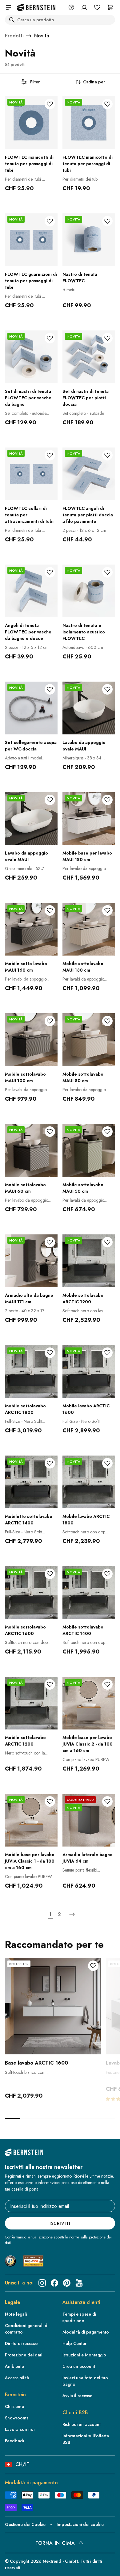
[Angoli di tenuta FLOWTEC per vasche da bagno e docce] (31, 591)
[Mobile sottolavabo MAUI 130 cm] (89, 929)
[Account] (84, 7)
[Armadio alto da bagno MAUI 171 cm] (31, 1261)
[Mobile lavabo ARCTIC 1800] (89, 1482)
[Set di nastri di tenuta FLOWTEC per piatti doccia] (89, 357)
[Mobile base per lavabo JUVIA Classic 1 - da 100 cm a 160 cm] (31, 1820)
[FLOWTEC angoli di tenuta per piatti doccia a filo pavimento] (89, 474)
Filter (35, 82)
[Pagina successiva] (72, 1914)
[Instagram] (42, 2283)
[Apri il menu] (9, 7)
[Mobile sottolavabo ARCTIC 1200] (89, 1261)
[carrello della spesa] (110, 7)
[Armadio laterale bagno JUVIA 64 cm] (89, 1820)
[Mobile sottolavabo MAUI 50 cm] (89, 1150)
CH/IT (22, 2464)
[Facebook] (54, 2283)
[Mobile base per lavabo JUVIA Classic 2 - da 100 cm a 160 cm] (89, 1703)
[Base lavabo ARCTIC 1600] (53, 2006)
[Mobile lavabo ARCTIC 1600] (89, 1371)
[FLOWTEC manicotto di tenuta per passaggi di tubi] (89, 123)
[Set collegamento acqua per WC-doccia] (31, 708)
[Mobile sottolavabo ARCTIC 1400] (89, 1593)
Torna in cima (55, 2543)
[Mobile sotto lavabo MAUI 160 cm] (31, 929)
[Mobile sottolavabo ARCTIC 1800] (31, 1371)
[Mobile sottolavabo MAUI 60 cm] (31, 1150)
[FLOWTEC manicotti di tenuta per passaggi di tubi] (31, 123)
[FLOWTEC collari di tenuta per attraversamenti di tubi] (31, 474)
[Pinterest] (67, 2283)
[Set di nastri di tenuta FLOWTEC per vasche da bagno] (31, 357)
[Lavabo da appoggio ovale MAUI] (89, 708)
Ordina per (94, 82)
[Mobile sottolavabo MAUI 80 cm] (89, 1040)
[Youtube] (79, 2283)
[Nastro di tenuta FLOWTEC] (89, 240)
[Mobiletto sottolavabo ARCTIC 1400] (31, 1482)
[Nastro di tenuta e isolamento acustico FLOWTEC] (89, 591)
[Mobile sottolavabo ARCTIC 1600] (31, 1593)
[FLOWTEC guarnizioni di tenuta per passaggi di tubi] (31, 240)
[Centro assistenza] (71, 7)
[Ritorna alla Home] (36, 8)
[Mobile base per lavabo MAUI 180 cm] (89, 819)
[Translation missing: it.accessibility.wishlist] (97, 7)
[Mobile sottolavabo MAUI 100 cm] (31, 1040)
